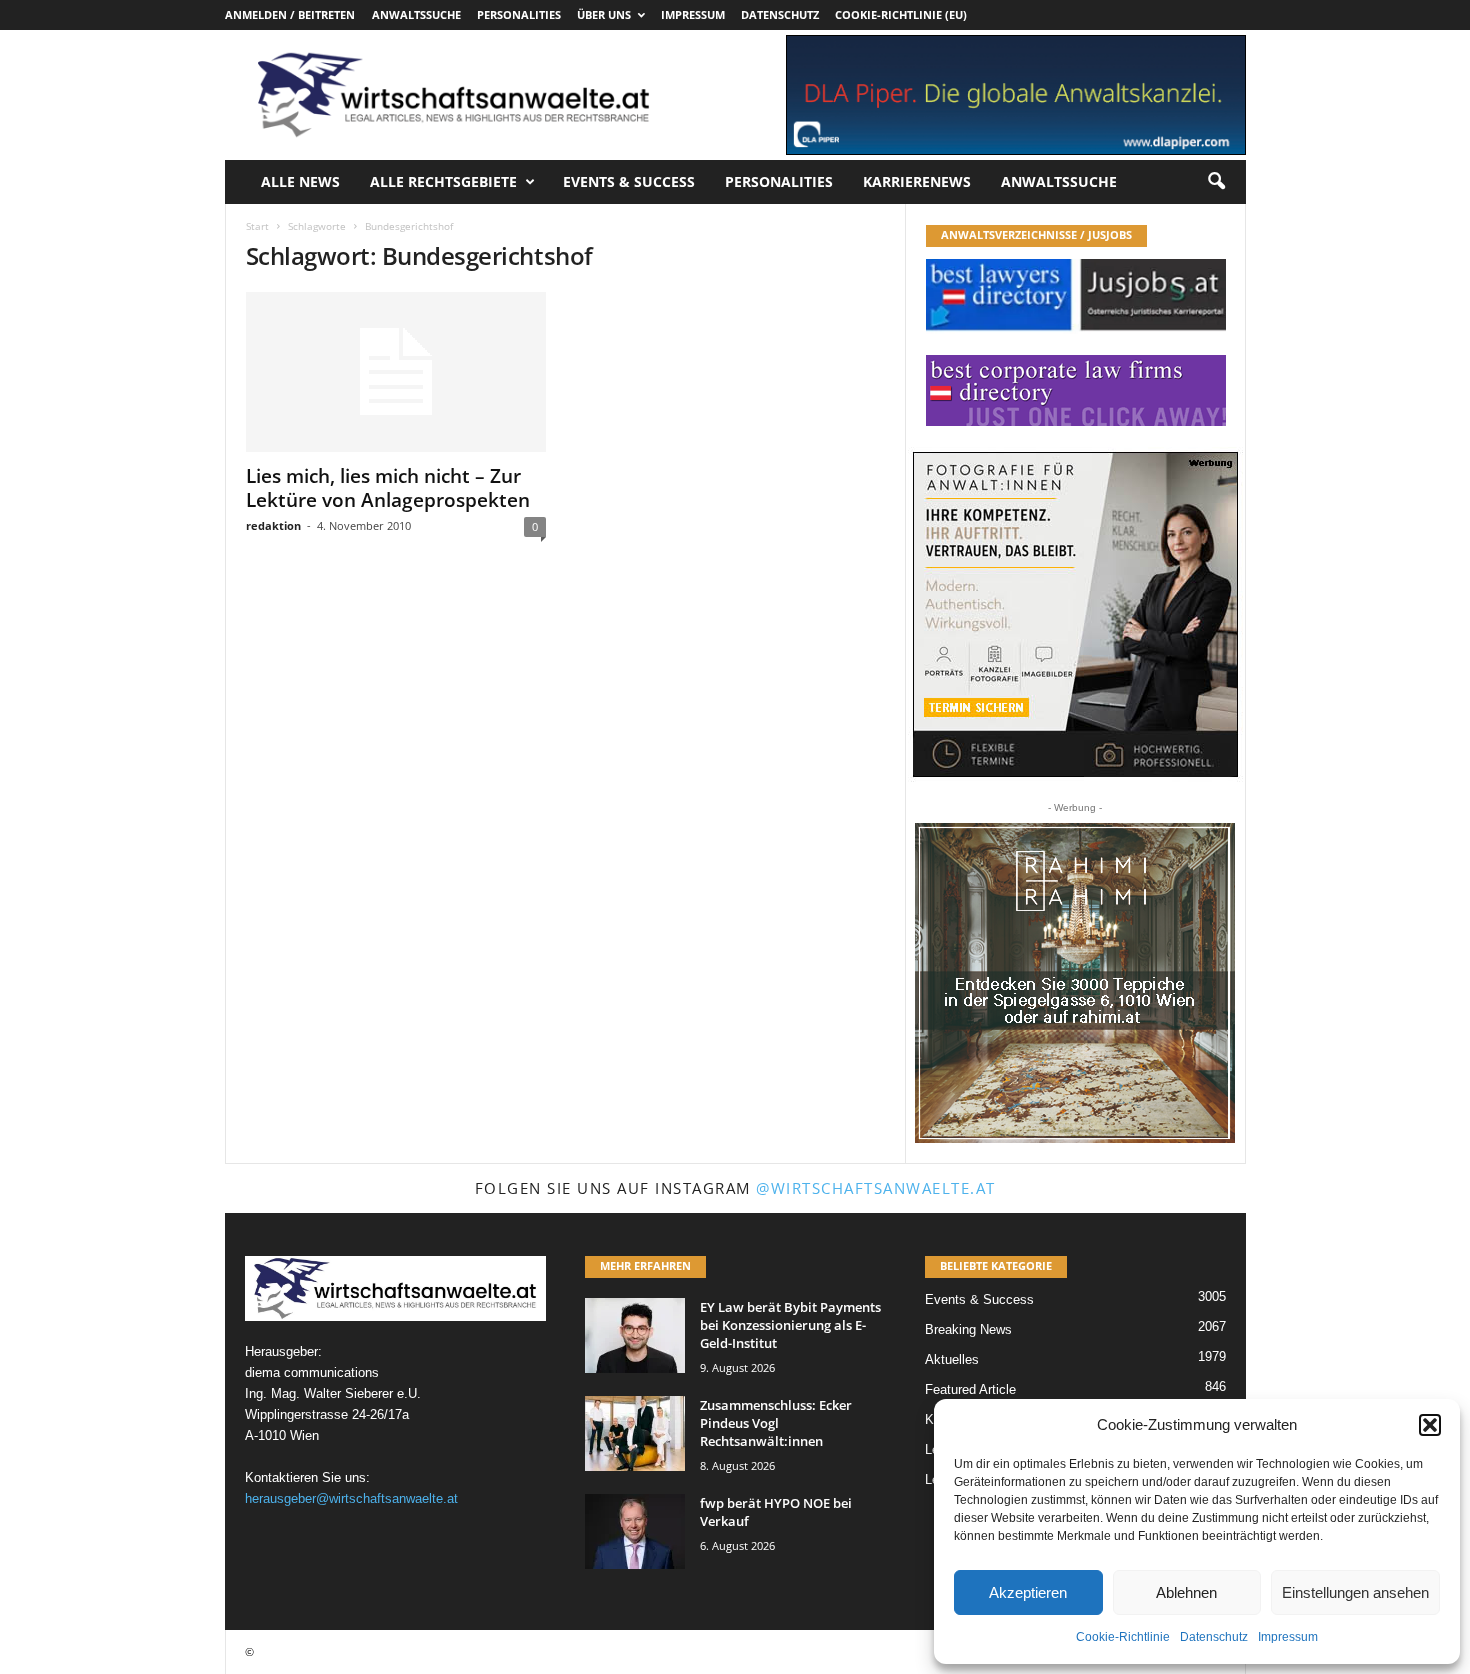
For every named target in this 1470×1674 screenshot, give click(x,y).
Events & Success (629, 181)
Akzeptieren (1028, 1592)
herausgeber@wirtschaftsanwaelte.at (351, 1498)
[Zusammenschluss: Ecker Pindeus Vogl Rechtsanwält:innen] (635, 1433)
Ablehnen (1186, 1592)
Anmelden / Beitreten (290, 14)
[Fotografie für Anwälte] (1075, 614)
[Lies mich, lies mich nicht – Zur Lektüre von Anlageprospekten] (396, 372)
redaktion (273, 525)
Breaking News (968, 1329)
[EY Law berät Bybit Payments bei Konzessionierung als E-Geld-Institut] (635, 1335)
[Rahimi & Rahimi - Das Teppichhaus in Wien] (1075, 983)
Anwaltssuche (416, 14)
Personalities (519, 14)
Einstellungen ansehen (1355, 1592)
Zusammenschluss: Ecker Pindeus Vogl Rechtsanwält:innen (776, 1423)
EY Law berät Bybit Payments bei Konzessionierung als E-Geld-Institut (790, 1325)
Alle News (300, 181)
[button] (1430, 1425)
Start (257, 226)
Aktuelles (952, 1359)
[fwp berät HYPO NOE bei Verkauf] (635, 1531)
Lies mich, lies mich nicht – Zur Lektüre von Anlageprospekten (388, 488)
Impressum (1288, 1637)
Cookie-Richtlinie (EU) (901, 14)
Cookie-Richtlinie (1123, 1637)
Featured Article (970, 1389)
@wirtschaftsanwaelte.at (876, 1188)
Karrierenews (917, 181)
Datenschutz (1214, 1637)
